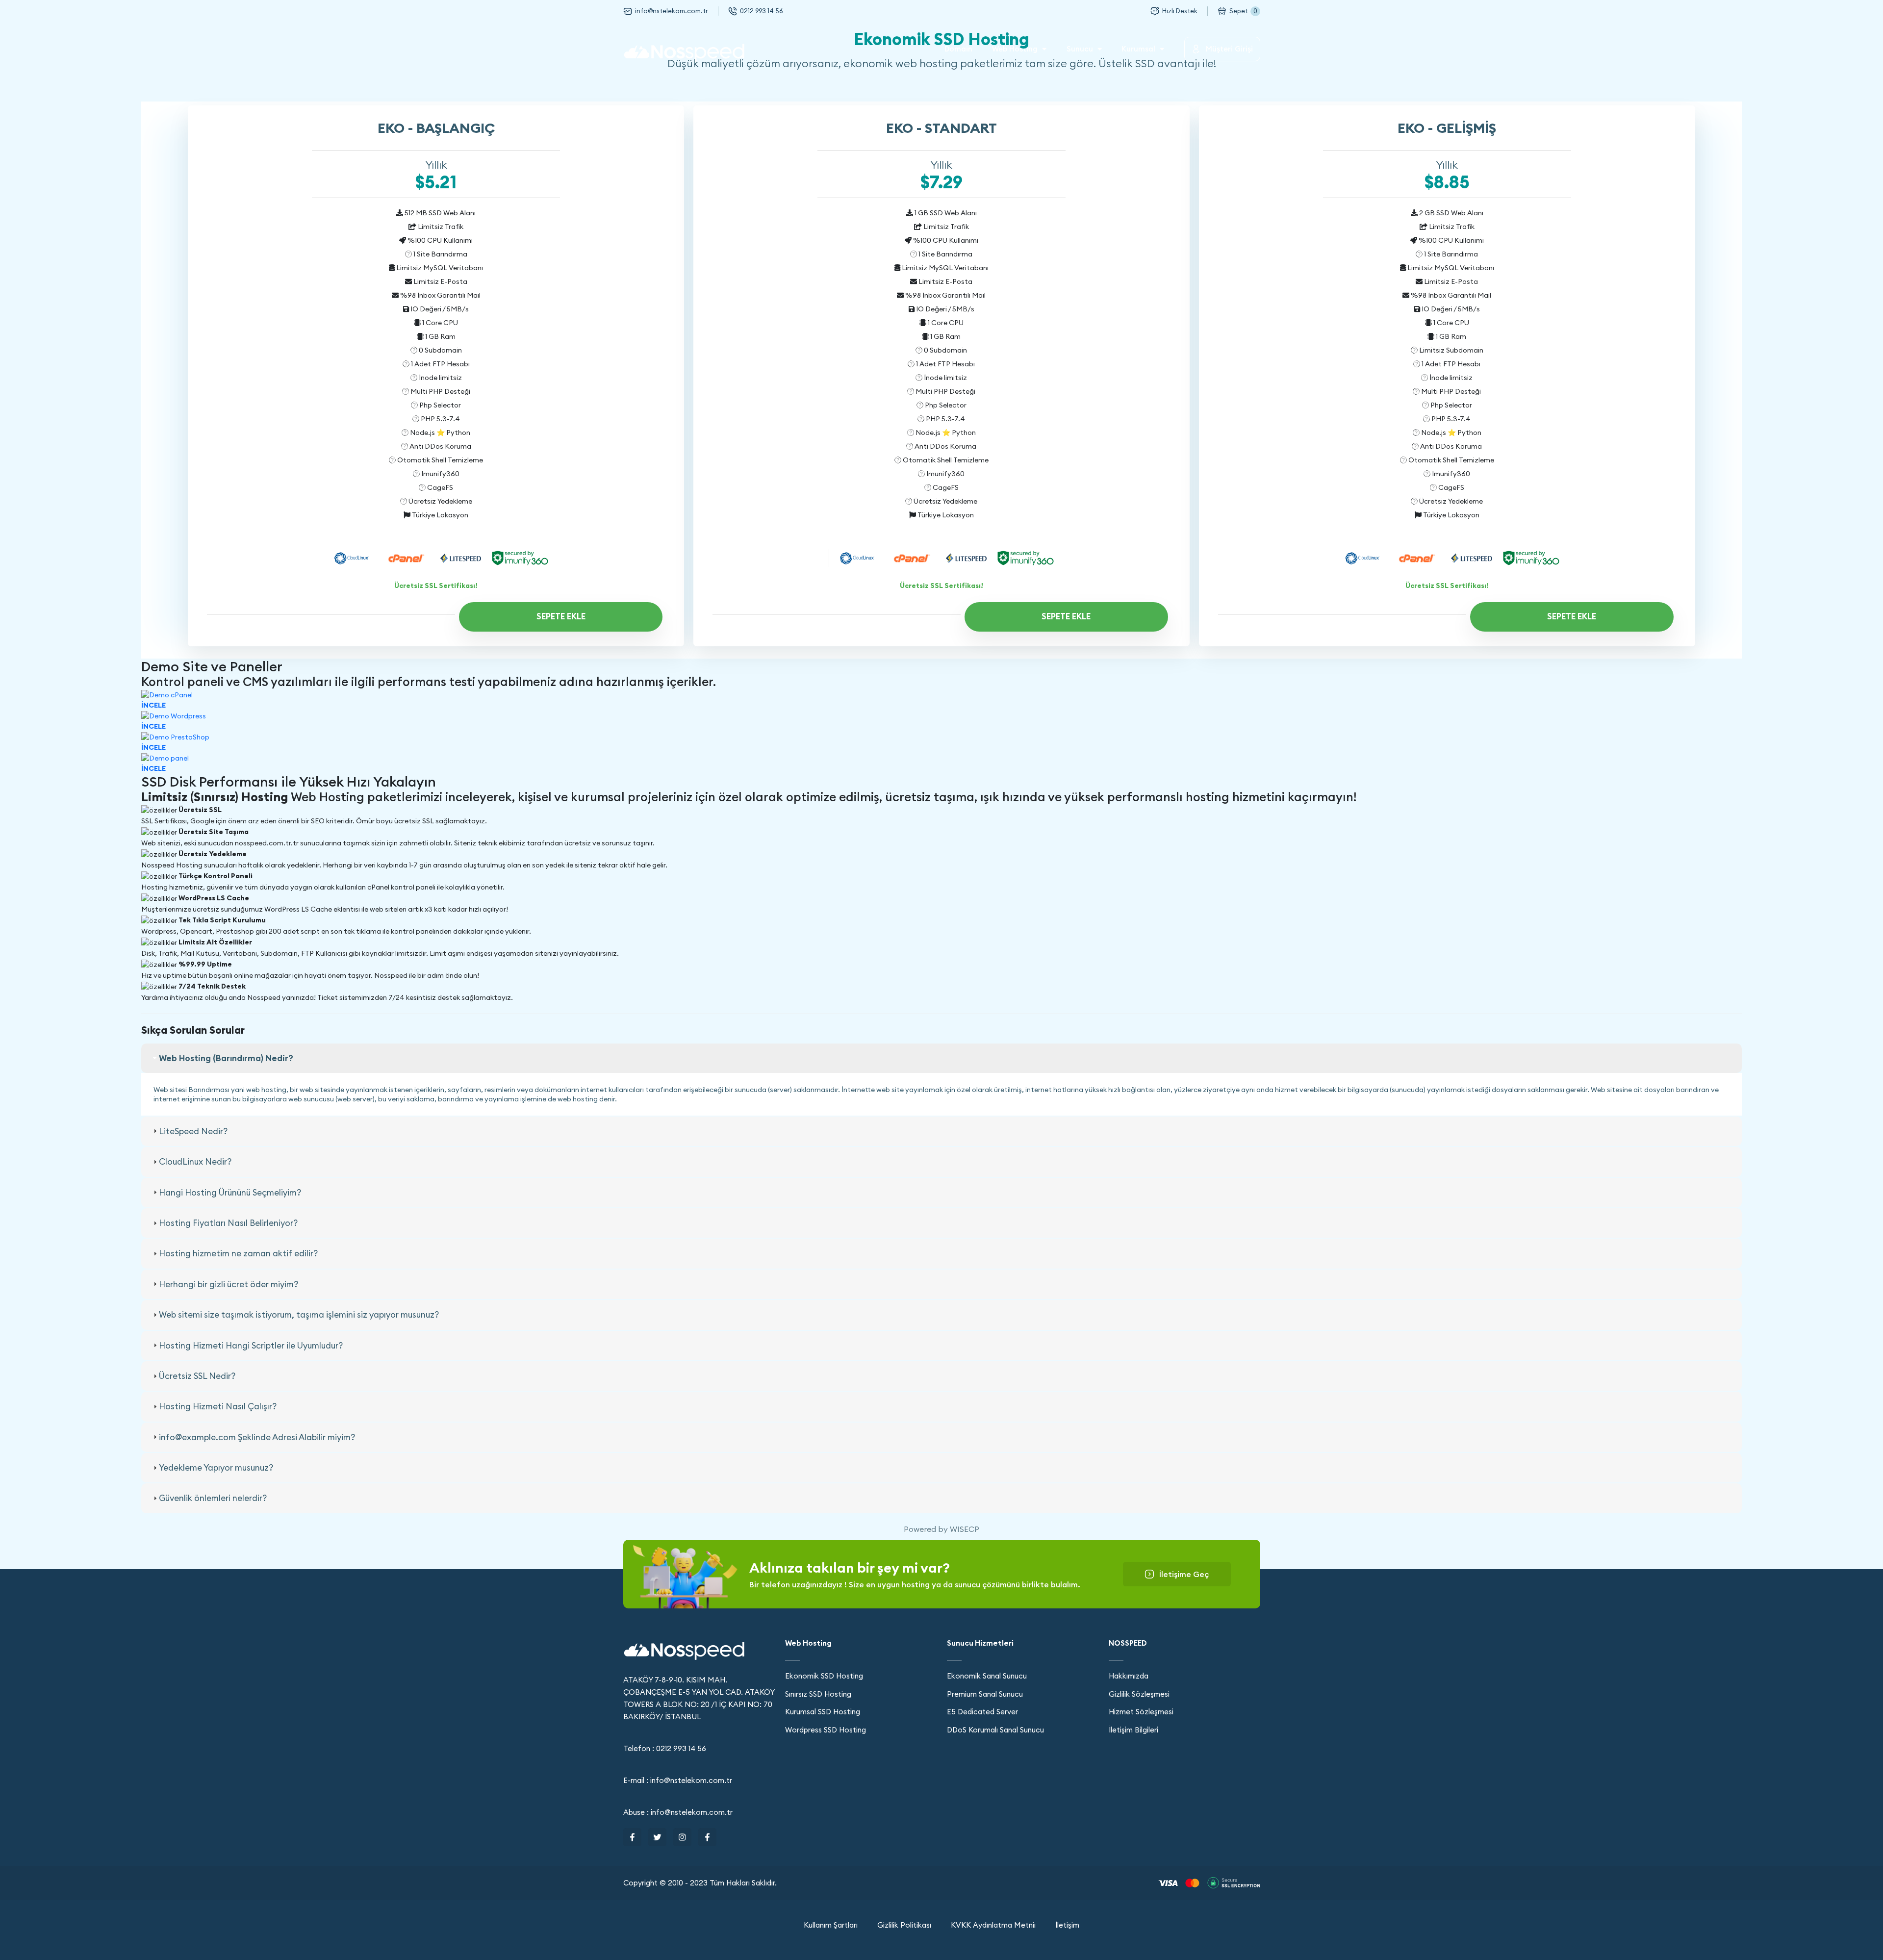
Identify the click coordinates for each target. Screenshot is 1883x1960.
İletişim (1067, 1925)
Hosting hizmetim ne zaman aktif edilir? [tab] (238, 1253)
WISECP (965, 1529)
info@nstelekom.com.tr (672, 11)
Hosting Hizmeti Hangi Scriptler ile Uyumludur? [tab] (251, 1346)
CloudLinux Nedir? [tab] (195, 1162)
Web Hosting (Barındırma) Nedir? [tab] (226, 1058)
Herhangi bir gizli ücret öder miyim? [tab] (229, 1284)
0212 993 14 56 (762, 11)
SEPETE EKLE (561, 616)
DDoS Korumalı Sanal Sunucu (995, 1730)
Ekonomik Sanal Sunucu (987, 1676)
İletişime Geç (1184, 1574)
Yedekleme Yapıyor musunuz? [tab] (216, 1468)
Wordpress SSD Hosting (826, 1730)
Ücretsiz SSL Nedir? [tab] (197, 1376)
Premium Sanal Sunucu (985, 1694)
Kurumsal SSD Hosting (823, 1712)
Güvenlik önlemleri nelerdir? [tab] (213, 1498)
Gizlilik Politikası (904, 1925)
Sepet (1243, 11)
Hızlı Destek (1180, 11)
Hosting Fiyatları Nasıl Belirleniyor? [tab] (228, 1223)
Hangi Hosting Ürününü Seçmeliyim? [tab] (230, 1193)
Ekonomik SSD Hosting (824, 1676)
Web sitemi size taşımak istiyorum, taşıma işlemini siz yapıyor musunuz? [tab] (299, 1315)
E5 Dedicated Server (982, 1712)
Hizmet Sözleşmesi (1141, 1712)
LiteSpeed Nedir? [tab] (193, 1131)
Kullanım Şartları (831, 1925)
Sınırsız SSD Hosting (818, 1694)
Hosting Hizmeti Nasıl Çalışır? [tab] (218, 1406)
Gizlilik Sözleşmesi (1139, 1694)
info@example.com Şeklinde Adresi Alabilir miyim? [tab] (257, 1437)
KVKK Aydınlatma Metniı (993, 1925)
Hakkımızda (1129, 1676)
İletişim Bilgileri (1133, 1730)
